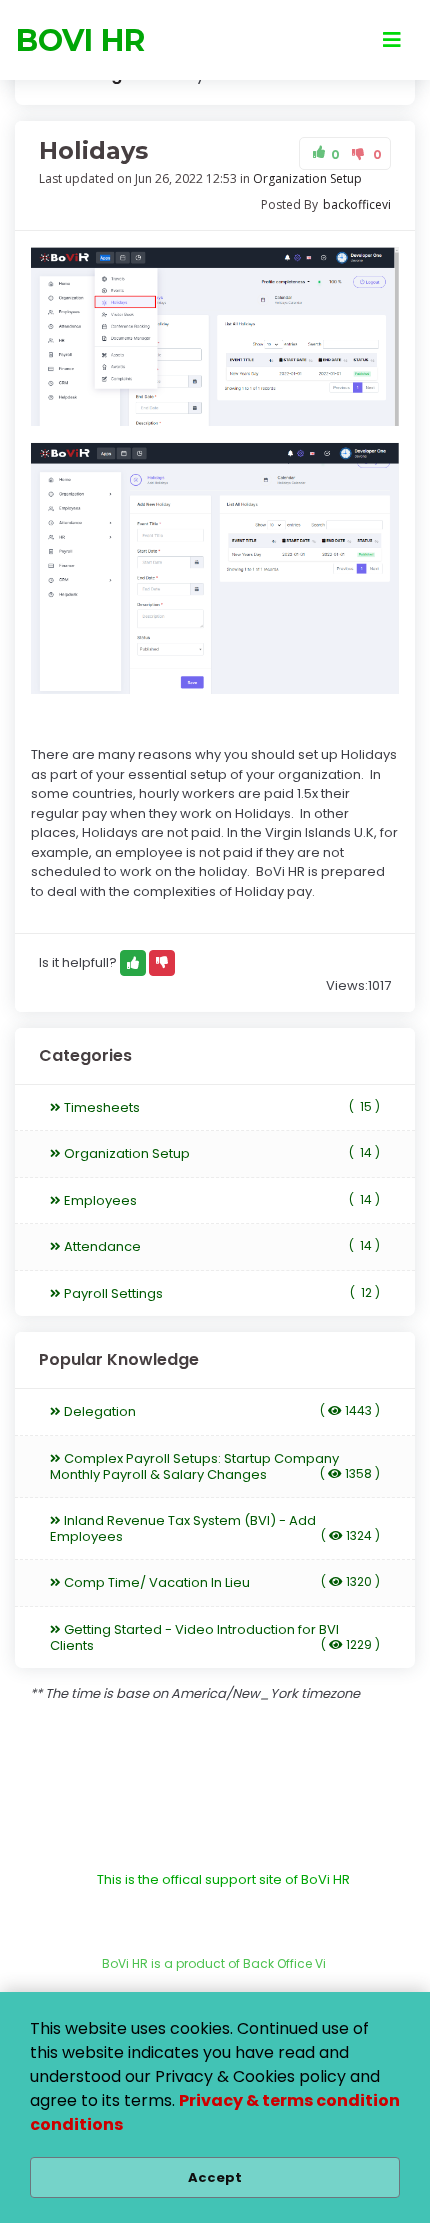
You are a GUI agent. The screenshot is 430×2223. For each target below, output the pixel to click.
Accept (215, 2177)
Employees (220, 1200)
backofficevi (357, 204)
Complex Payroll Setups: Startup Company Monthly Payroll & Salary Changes (215, 1466)
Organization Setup (307, 178)
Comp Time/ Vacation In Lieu (220, 1582)
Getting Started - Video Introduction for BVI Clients (215, 1637)
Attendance (220, 1246)
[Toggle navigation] (392, 40)
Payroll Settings (220, 1293)
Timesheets (220, 1107)
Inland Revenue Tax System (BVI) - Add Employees (215, 1528)
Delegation (220, 1411)
